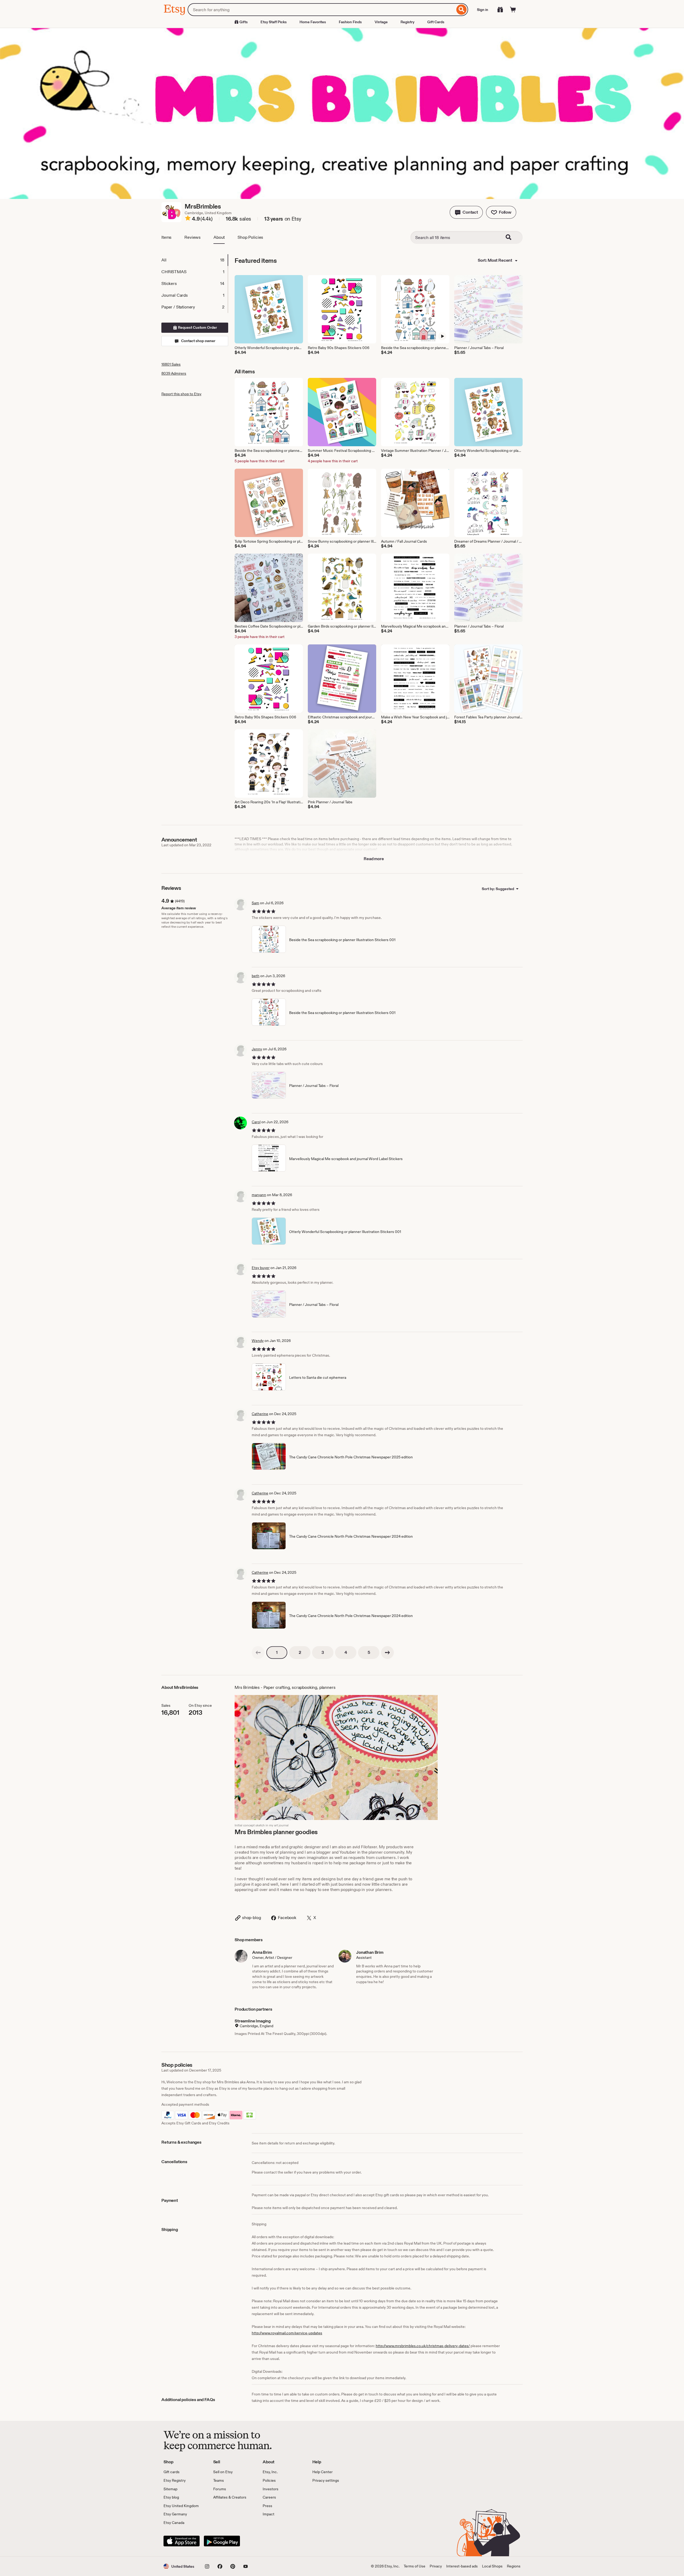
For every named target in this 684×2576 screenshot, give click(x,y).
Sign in (483, 10)
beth (256, 976)
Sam (255, 903)
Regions (514, 2566)
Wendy (258, 1341)
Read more (374, 859)
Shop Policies (250, 237)
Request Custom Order (197, 327)
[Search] (462, 10)
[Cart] (513, 10)
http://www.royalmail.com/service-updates (287, 2333)
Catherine (260, 1414)
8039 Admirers (174, 373)
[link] (258, 1653)
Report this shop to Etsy (181, 394)
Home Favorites (313, 22)
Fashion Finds (350, 22)
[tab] (195, 260)
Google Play (222, 2541)
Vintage (381, 22)
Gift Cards (436, 22)
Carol (256, 1122)
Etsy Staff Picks (274, 22)
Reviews (193, 237)
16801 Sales (171, 364)
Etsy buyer (261, 1268)
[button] (466, 212)
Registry (407, 22)
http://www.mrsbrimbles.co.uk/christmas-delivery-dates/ (423, 2346)
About (219, 237)
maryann (259, 1195)
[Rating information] (188, 219)
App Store (182, 2541)
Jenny (257, 1049)
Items (166, 237)
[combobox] (321, 10)
